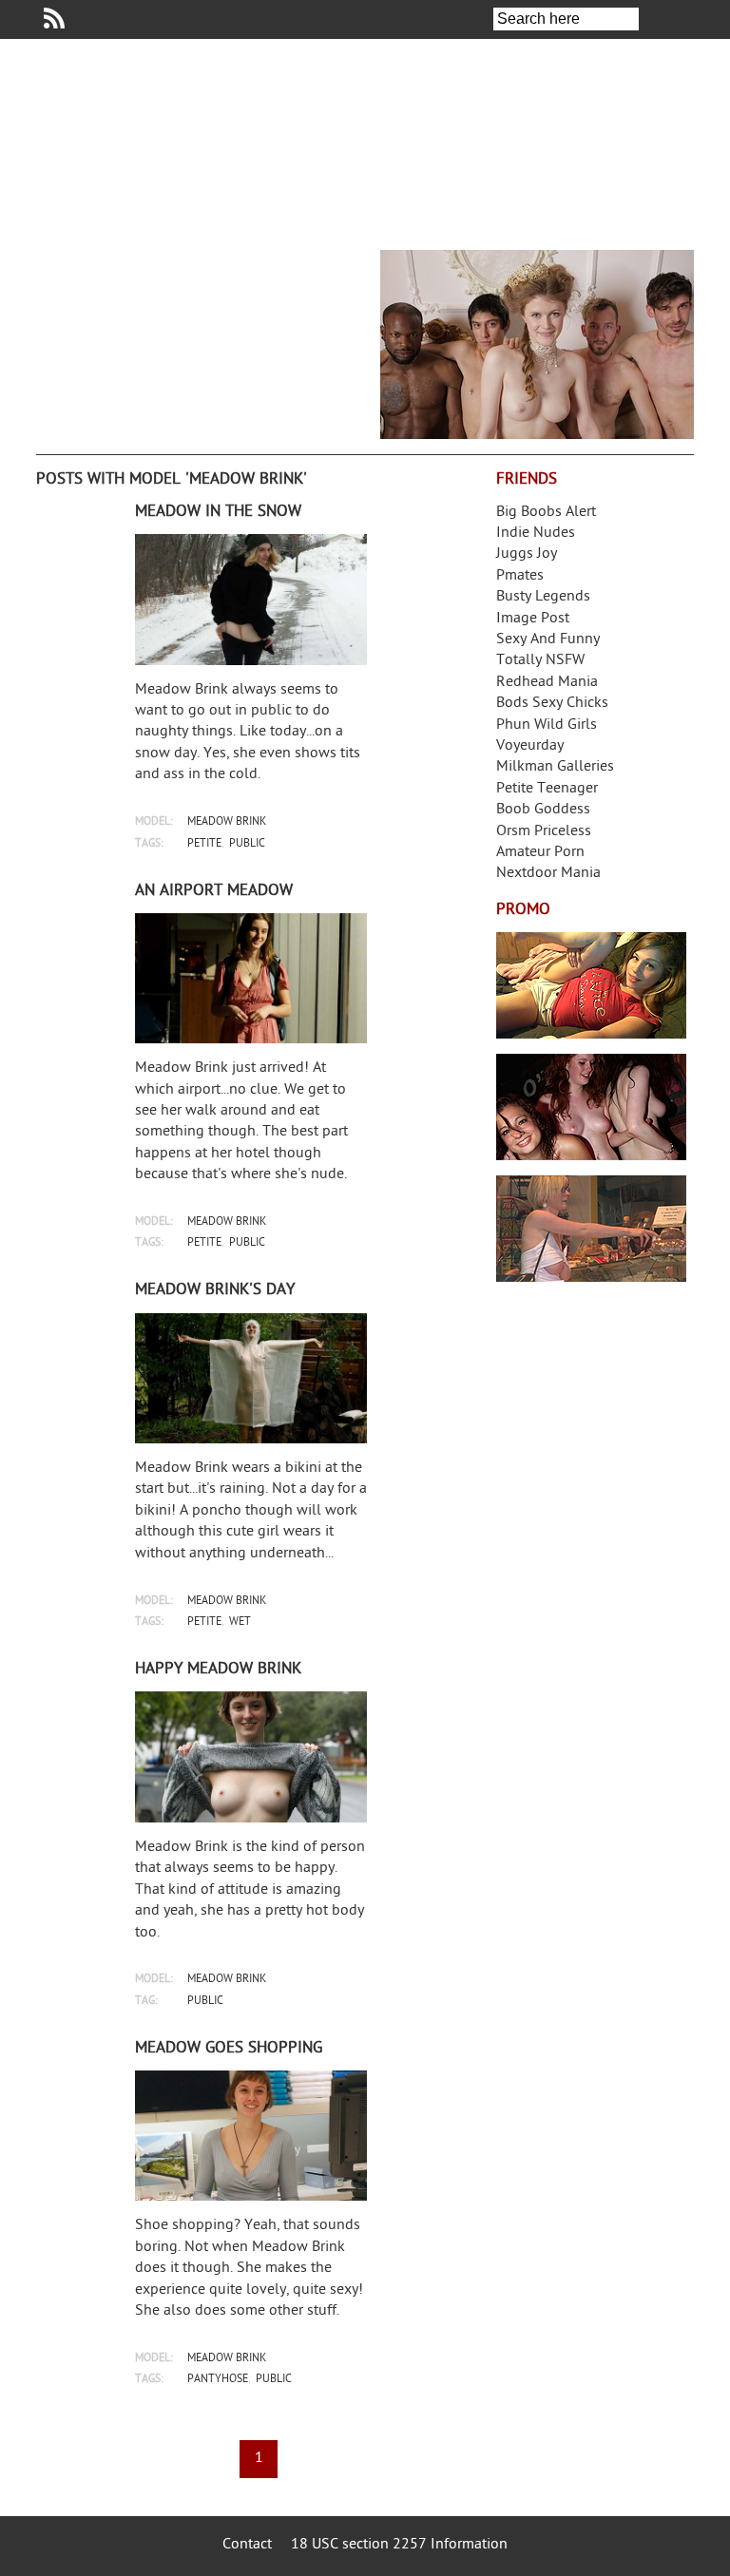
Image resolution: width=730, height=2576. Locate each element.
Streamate (591, 985)
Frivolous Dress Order (591, 1229)
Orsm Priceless (544, 832)
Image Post (533, 619)
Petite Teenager (547, 789)
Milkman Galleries (555, 767)
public (247, 844)
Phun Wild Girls (547, 725)
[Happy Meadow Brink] (251, 1756)
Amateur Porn (540, 853)
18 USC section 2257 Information (399, 2545)
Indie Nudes (536, 534)
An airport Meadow (214, 891)
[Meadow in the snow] (251, 599)
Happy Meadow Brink (218, 1670)
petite (204, 844)
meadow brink (227, 822)
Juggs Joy (527, 554)
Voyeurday (530, 746)
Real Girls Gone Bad (591, 1107)
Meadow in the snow (218, 512)
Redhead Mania (547, 683)
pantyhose (218, 2380)
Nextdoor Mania (548, 874)
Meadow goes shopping (229, 2049)
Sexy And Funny (548, 640)
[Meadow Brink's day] (251, 1378)
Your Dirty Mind (302, 137)
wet (240, 1622)
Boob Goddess (543, 810)
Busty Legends (543, 597)
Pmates (520, 576)
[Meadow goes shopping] (251, 2136)
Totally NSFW (540, 661)
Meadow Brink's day (215, 1290)
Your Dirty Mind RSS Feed (54, 18)
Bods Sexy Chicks (552, 704)
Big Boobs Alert (546, 513)
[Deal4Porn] (537, 344)
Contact (247, 2545)
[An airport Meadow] (251, 978)
